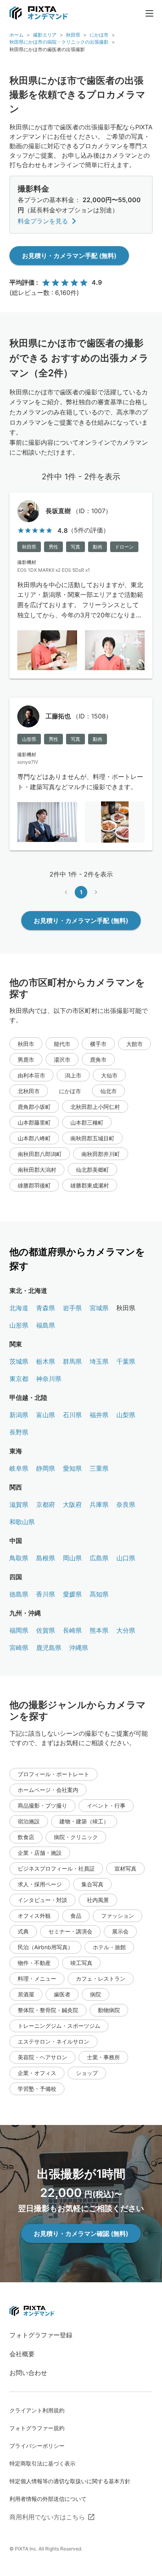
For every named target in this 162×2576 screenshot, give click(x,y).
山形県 (19, 1325)
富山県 (46, 1415)
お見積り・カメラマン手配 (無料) (69, 256)
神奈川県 (49, 1379)
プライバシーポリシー (37, 2446)
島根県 (46, 1558)
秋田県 (73, 35)
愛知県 (72, 1468)
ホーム (17, 35)
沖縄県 (79, 1648)
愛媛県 (72, 1594)
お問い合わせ (28, 2373)
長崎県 (72, 1630)
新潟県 (19, 1415)
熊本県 (99, 1630)
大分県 (126, 1630)
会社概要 (22, 2354)
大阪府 (72, 1504)
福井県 (99, 1415)
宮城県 (99, 1308)
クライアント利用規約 (37, 2410)
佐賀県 (46, 1630)
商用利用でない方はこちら (47, 2517)
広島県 (99, 1558)
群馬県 (72, 1361)
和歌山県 (22, 1522)
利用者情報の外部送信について (48, 2499)
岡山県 (72, 1558)
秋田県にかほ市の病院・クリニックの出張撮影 (59, 42)
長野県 (19, 1432)
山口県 (126, 1558)
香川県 (46, 1594)
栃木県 (46, 1361)
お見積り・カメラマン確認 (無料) (81, 2234)
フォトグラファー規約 (37, 2428)
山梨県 (126, 1415)
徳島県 (19, 1594)
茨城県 (19, 1361)
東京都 (19, 1379)
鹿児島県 (49, 1648)
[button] (26, 1044)
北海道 (19, 1308)
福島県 (46, 1325)
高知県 (99, 1594)
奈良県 (126, 1504)
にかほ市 (99, 35)
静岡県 (46, 1468)
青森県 (46, 1308)
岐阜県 (19, 1468)
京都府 (46, 1504)
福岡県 (19, 1630)
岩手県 (72, 1308)
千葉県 (126, 1361)
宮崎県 (19, 1648)
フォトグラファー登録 (41, 2335)
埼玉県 (99, 1361)
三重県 (99, 1468)
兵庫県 (99, 1504)
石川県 (72, 1415)
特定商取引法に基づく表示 (42, 2463)
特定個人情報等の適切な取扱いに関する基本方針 (70, 2481)
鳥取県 (19, 1558)
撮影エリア (45, 35)
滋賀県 (19, 1504)
